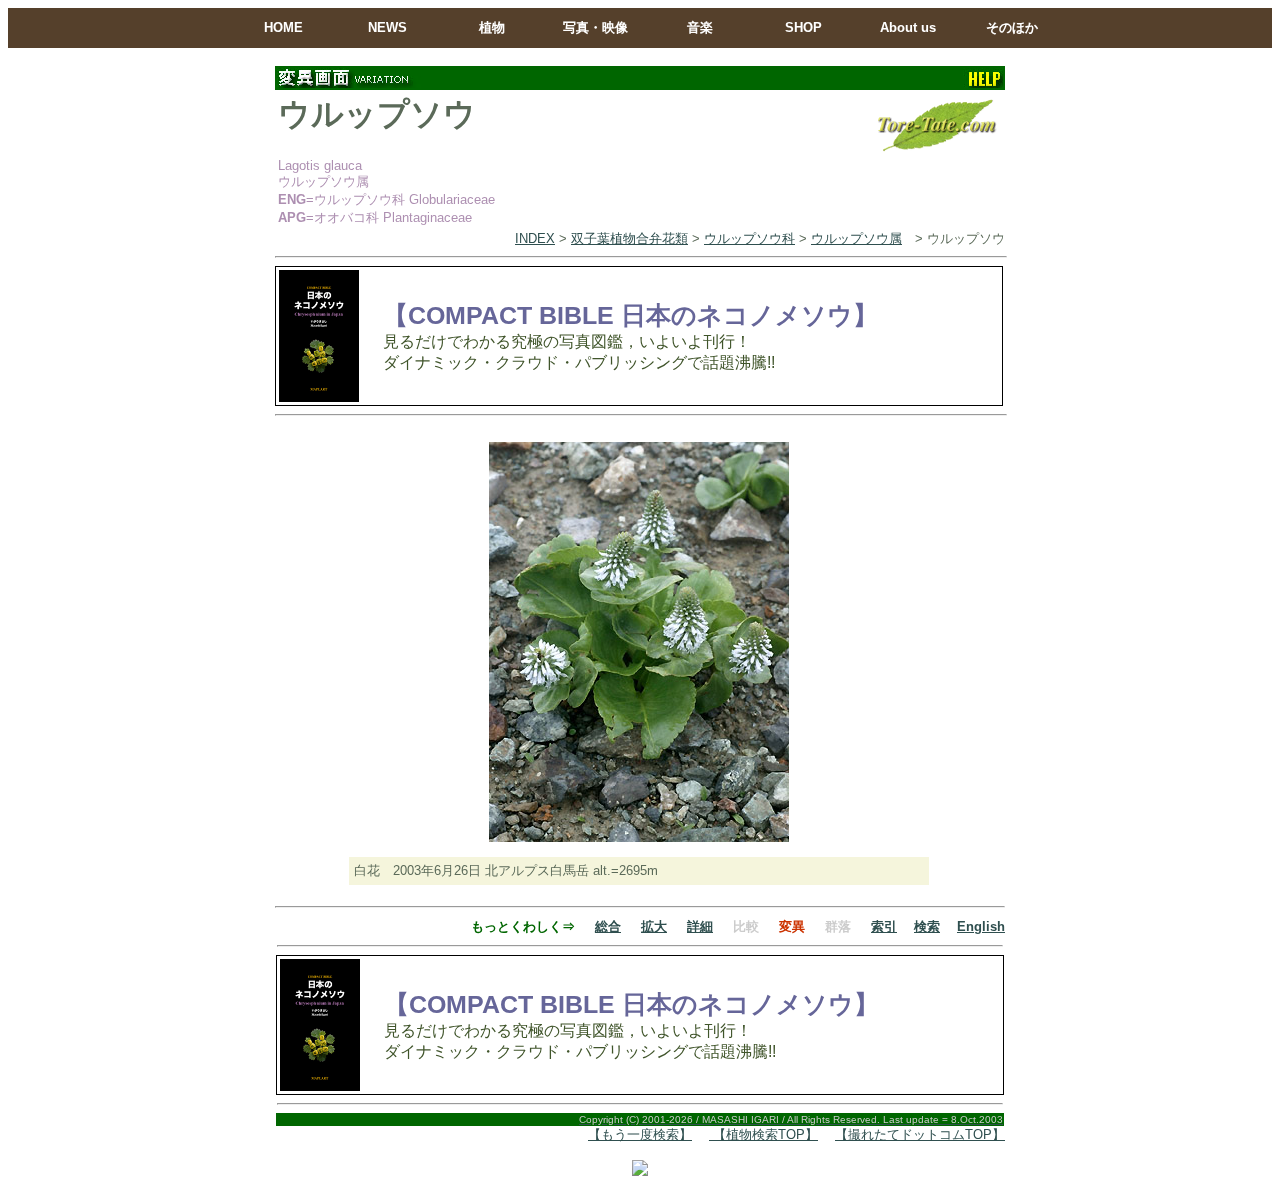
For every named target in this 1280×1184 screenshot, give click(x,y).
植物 (492, 27)
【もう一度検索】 (640, 1134)
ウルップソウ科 (749, 238)
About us (908, 27)
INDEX (535, 238)
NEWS (387, 27)
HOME (283, 27)
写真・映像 (595, 27)
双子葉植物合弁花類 (629, 238)
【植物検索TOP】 (763, 1134)
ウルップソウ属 (856, 238)
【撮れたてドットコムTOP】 (920, 1134)
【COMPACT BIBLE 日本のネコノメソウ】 (630, 315)
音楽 (700, 27)
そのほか (1012, 27)
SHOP (803, 27)
